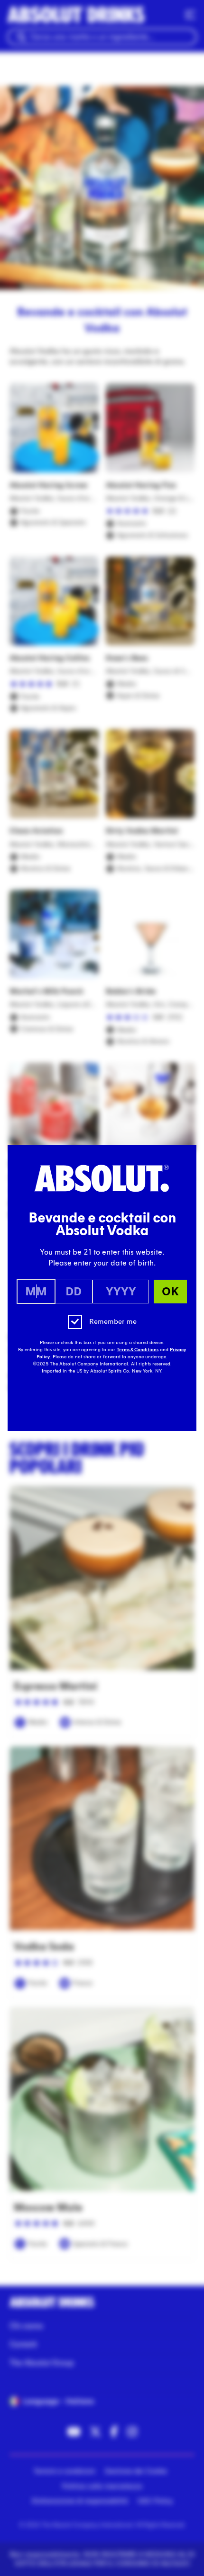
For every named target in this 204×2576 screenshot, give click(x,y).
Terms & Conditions (138, 1350)
